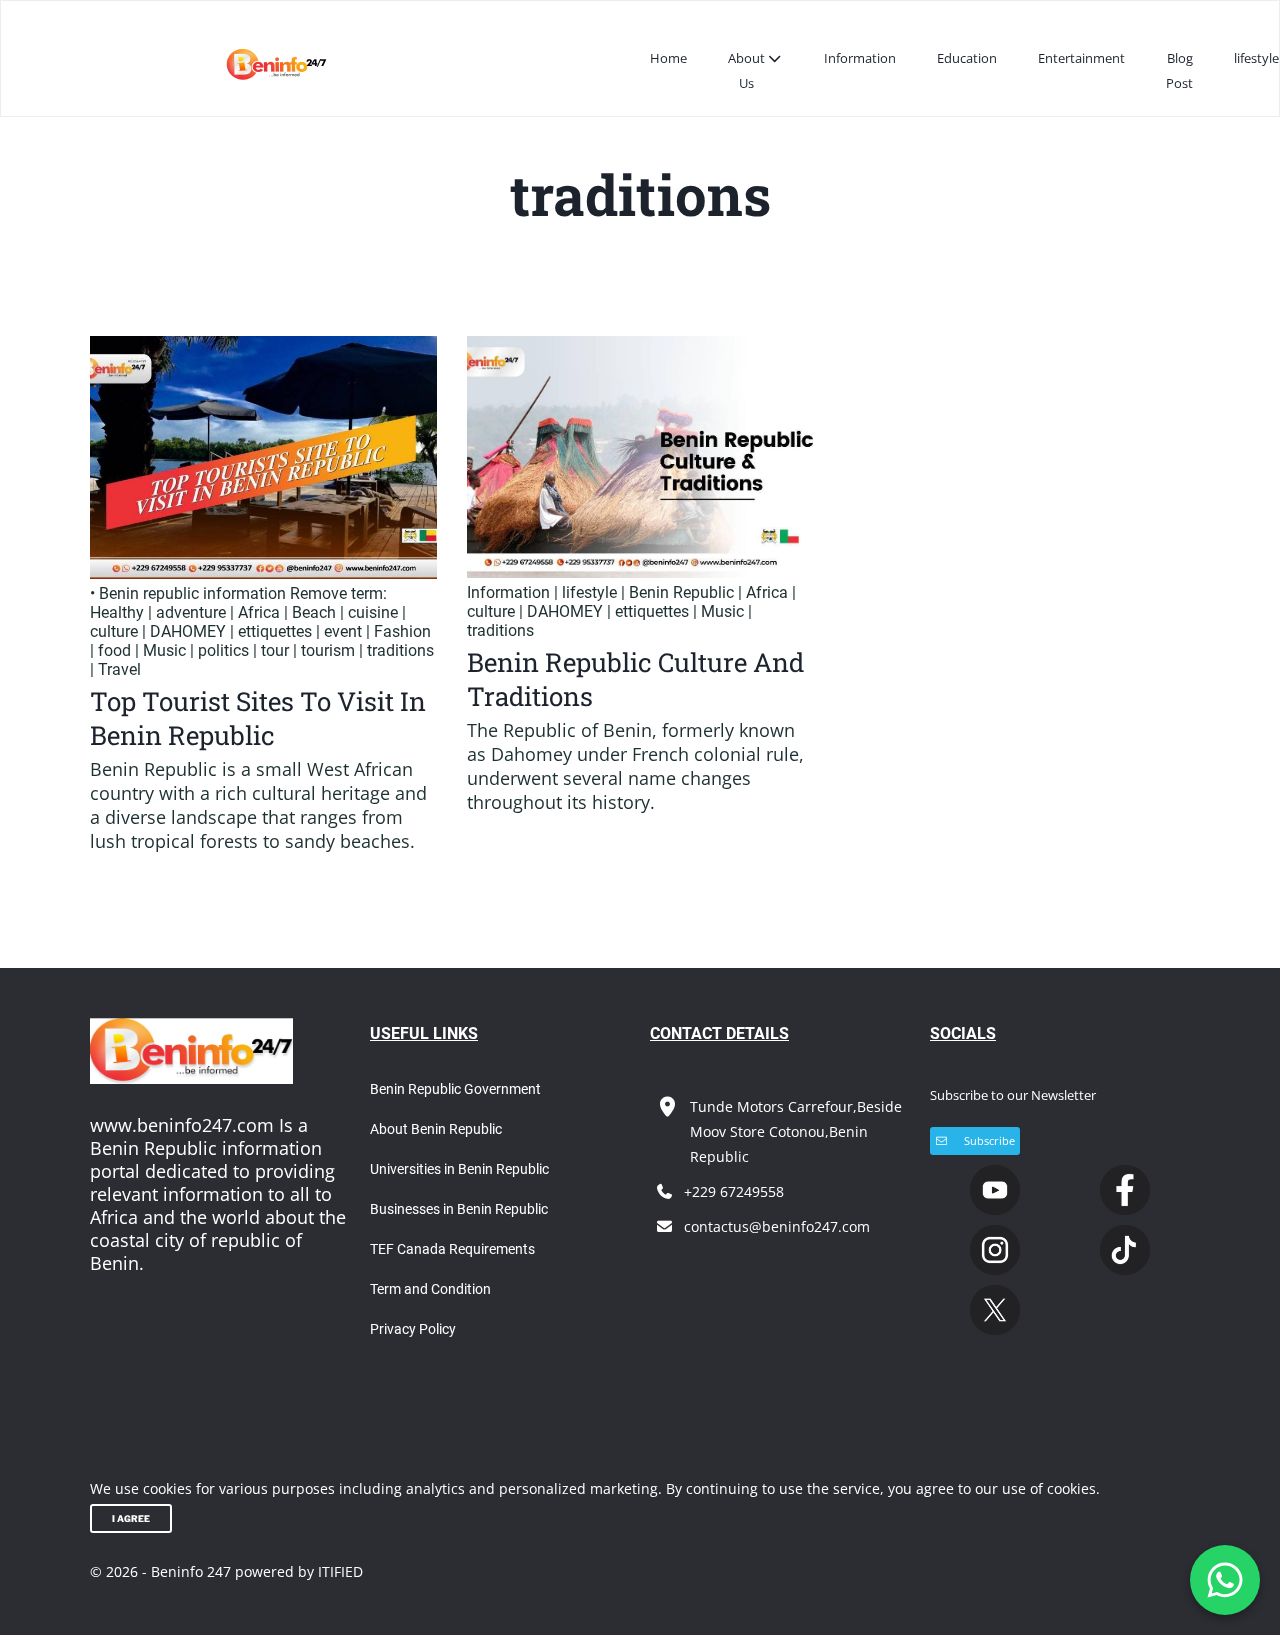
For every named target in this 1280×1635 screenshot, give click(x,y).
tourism (328, 650)
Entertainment (1081, 58)
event (343, 631)
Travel (119, 669)
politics (223, 650)
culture (114, 631)
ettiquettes (275, 631)
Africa (259, 612)
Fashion (402, 631)
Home (668, 58)
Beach (314, 612)
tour (275, 650)
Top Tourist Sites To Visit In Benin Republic (258, 718)
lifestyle (1256, 58)
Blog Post (1179, 70)
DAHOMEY (188, 631)
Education (967, 58)
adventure (191, 612)
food (114, 650)
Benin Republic (681, 592)
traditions (400, 650)
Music (164, 650)
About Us (746, 70)
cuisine (373, 612)
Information (860, 58)
